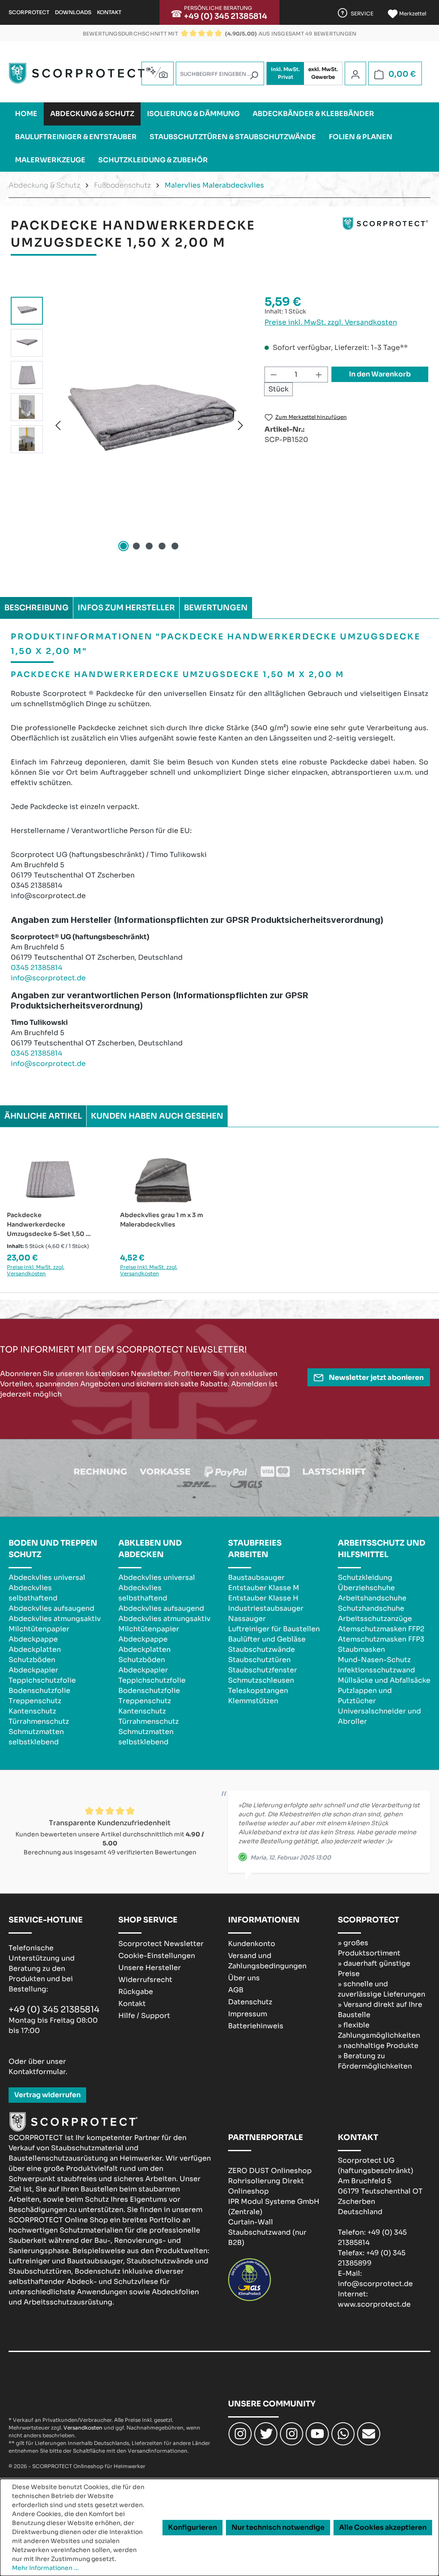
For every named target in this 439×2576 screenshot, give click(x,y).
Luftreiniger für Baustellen (274, 1629)
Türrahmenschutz (39, 1721)
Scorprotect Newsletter (161, 1944)
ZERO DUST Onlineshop (270, 2171)
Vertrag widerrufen (47, 2095)
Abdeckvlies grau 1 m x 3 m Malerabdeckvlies (162, 1220)
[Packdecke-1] (149, 425)
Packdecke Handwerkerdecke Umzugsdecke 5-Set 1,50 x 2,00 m (48, 1225)
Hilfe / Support (144, 2016)
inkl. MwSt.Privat (285, 73)
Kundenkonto (252, 1944)
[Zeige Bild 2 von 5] (136, 546)
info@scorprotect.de (48, 978)
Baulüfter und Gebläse (267, 1639)
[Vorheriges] (58, 425)
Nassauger (247, 1619)
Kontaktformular (37, 2072)
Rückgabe (136, 1992)
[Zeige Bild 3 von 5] (149, 546)
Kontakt (109, 12)
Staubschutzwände (262, 1649)
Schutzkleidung (365, 1578)
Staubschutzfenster (263, 1670)
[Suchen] (254, 75)
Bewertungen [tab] (216, 608)
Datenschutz (250, 2002)
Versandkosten (83, 2428)
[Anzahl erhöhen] (319, 375)
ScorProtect (29, 12)
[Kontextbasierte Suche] (158, 72)
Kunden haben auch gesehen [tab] (157, 1116)
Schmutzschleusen (261, 1680)
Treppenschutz (35, 1701)
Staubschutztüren (259, 1660)
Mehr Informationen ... (45, 2568)
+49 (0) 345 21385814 (226, 16)
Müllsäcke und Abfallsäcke (384, 1680)
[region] (129, 425)
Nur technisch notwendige (278, 2527)
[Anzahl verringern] (274, 375)
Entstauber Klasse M (264, 1588)
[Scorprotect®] (385, 238)
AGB (236, 1990)
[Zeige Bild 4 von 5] (162, 546)
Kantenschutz (32, 1711)
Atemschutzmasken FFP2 (381, 1629)
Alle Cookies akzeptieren (383, 2527)
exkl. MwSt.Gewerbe (323, 73)
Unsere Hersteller (150, 1968)
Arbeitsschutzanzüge (375, 1619)
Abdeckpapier (33, 1670)
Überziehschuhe (366, 1588)
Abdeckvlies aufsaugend (51, 1608)
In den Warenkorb (380, 374)
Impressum (248, 2014)
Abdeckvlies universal (47, 1578)
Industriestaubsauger (266, 1608)
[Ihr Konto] (355, 74)
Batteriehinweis (256, 2026)
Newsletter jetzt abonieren (376, 1378)
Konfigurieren (192, 2527)
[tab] (36, 608)
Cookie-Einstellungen (157, 1956)
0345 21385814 (36, 968)
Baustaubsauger (256, 1578)
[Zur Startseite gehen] (79, 73)
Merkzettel (412, 13)
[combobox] (220, 73)
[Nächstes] (241, 425)
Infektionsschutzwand (376, 1670)
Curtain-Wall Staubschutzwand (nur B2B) (267, 2232)
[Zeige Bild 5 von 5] (175, 546)
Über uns (244, 1978)
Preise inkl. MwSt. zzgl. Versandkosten (331, 322)
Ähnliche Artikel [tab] (43, 1116)
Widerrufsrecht (145, 1980)
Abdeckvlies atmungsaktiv (55, 1619)
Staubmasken (361, 1649)
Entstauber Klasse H (263, 1598)
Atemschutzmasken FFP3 (381, 1639)
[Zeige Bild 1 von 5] (123, 546)
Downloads (73, 12)
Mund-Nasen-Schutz (374, 1660)
